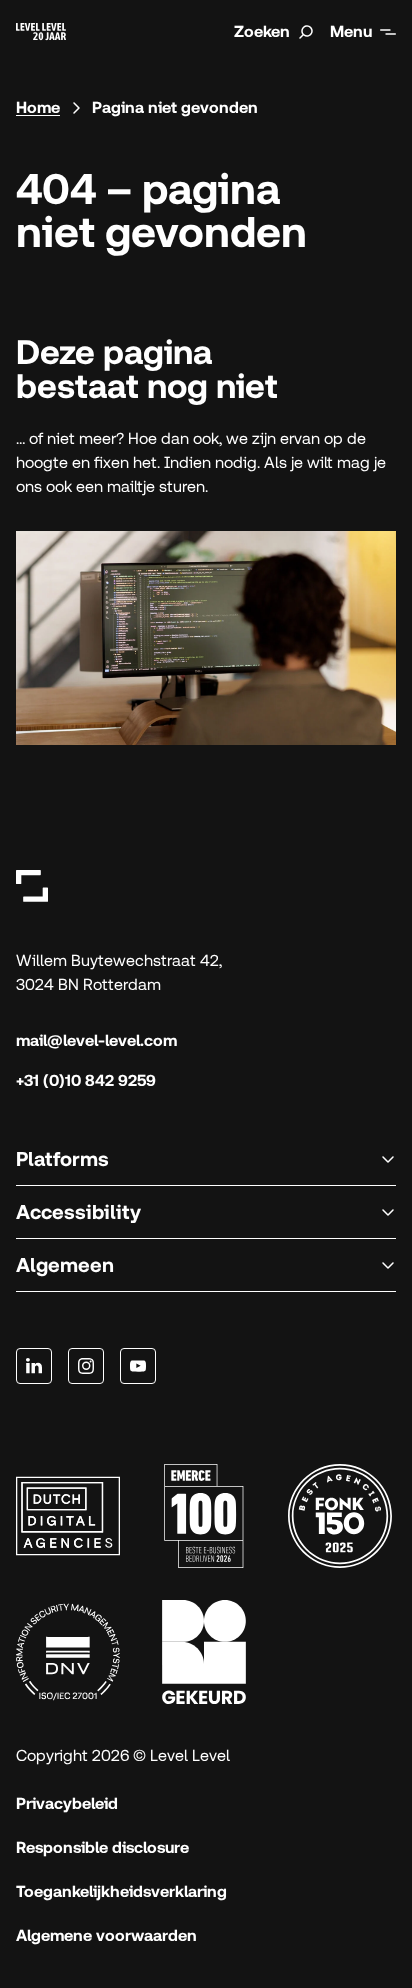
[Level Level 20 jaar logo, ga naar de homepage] (41, 31)
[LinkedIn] (34, 1366)
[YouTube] (138, 1366)
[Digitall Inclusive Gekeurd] (204, 1652)
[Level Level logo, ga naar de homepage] (32, 885)
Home (38, 107)
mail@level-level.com (96, 1040)
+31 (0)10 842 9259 (86, 1080)
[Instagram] (86, 1366)
